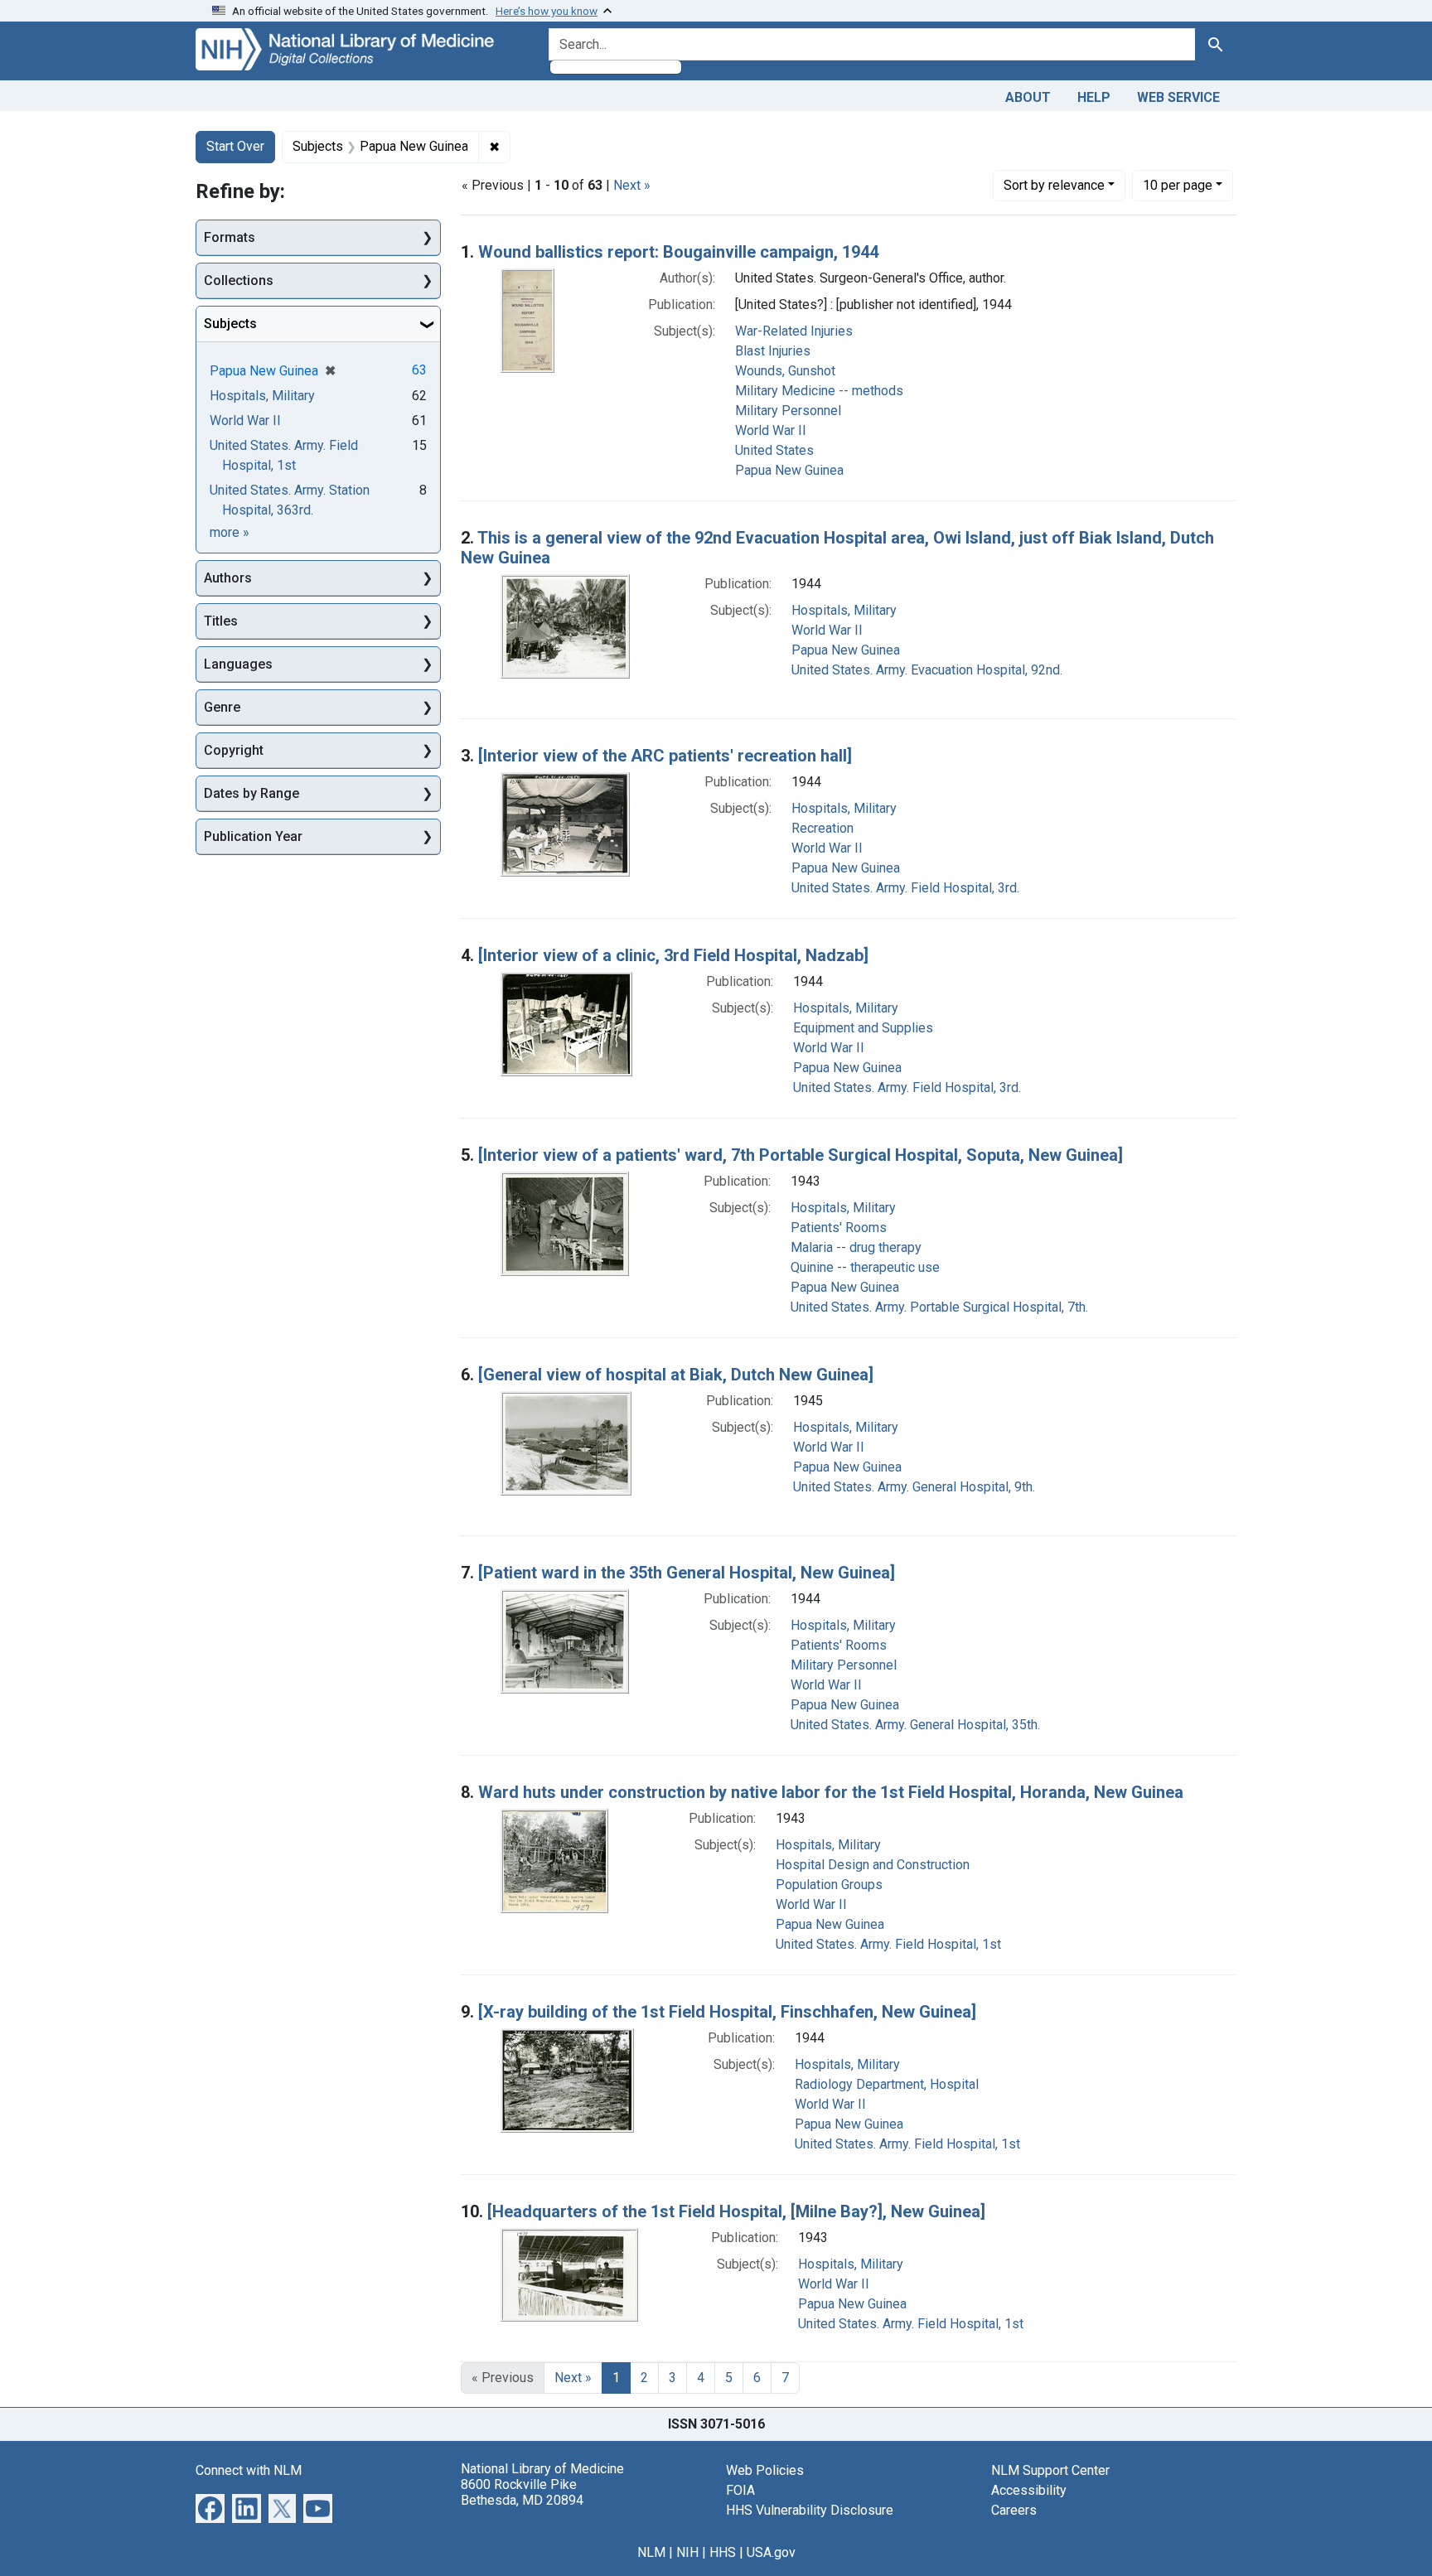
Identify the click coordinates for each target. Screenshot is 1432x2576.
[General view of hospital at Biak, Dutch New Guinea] (676, 1375)
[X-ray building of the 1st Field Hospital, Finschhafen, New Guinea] (727, 2012)
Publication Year (253, 836)
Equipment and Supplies (863, 1028)
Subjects (230, 324)
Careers (1014, 2510)
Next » (632, 185)
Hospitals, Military (844, 610)
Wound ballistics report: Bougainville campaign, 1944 (678, 252)
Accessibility (1029, 2490)
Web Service (1178, 97)
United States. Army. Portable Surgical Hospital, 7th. (939, 1307)
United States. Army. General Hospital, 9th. (914, 1487)
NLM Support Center (1050, 2470)
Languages (238, 664)
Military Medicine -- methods (819, 391)
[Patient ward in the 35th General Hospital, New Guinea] (687, 1573)
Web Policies (765, 2470)
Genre (222, 707)
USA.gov (771, 2552)
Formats (230, 237)
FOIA (740, 2490)
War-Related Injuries (794, 331)
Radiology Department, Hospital (887, 2084)
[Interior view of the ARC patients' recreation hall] (665, 756)
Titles (221, 621)
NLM (651, 2552)
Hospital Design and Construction (873, 1865)
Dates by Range (252, 793)
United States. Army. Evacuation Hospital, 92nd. (927, 670)
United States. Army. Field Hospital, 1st (888, 1944)
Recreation (822, 828)
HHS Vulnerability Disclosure (810, 2510)
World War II (771, 430)
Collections (239, 280)
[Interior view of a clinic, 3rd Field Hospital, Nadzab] (673, 955)
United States (774, 450)
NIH (687, 2552)
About (1028, 97)
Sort (1054, 185)
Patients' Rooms (839, 1228)
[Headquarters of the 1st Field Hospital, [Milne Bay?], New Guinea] (736, 2211)
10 (1178, 185)
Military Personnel (788, 411)
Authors (228, 578)
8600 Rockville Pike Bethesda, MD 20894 (522, 2492)
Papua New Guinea (789, 470)
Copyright (234, 750)
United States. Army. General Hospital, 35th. (915, 1725)
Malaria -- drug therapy (856, 1247)
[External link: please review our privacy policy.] (210, 2507)
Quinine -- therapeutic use (865, 1267)
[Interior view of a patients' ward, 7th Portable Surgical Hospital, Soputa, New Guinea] (801, 1155)
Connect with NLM (249, 2470)
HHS (723, 2552)
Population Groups (829, 1885)
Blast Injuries (773, 351)
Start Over (235, 146)
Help (1094, 97)
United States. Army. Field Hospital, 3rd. (905, 888)
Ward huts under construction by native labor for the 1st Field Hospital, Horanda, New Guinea (831, 1792)
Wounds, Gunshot (785, 371)
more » (230, 532)
